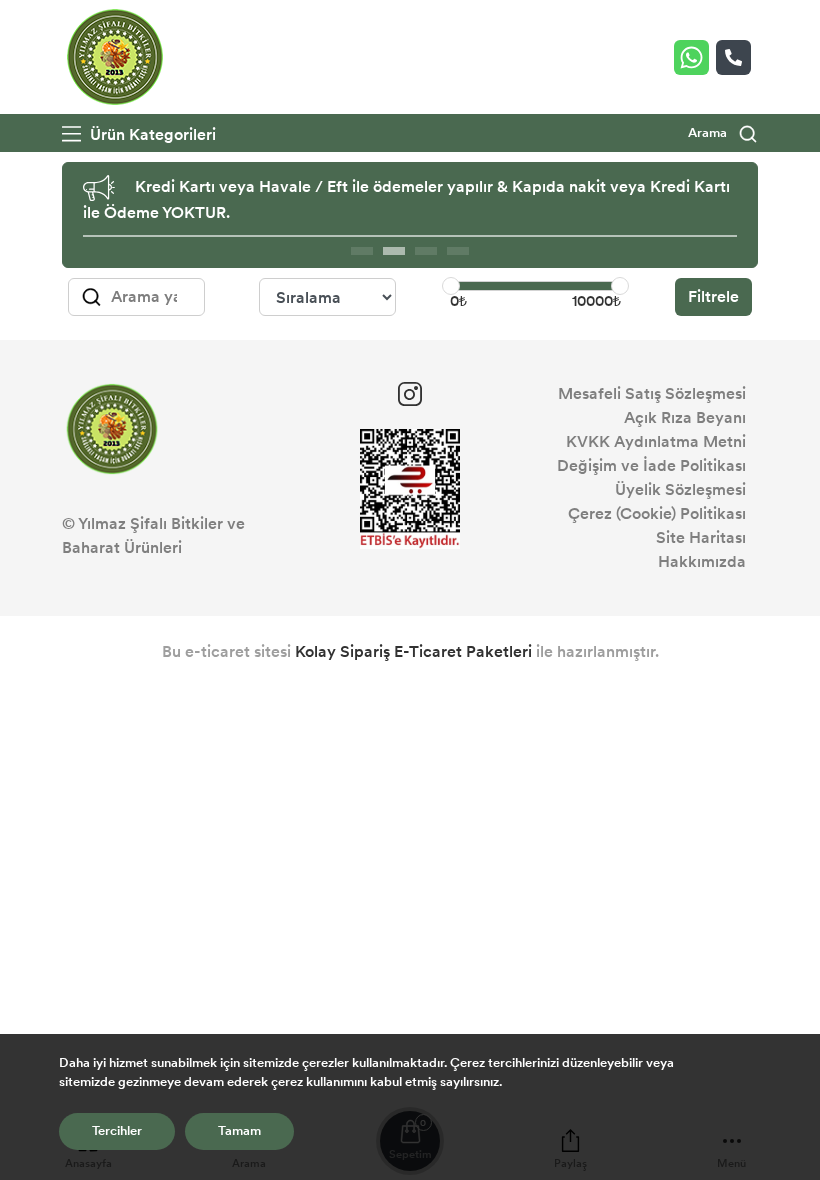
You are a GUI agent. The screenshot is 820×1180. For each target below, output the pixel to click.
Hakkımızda (702, 561)
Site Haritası (701, 537)
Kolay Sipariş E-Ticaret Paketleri (413, 651)
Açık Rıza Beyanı (685, 417)
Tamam (239, 1131)
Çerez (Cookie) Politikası (657, 513)
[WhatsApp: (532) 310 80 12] (695, 57)
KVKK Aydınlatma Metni (656, 441)
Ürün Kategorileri (151, 134)
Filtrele (713, 296)
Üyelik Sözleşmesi (680, 489)
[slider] (451, 286)
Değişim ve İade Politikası (651, 465)
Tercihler (117, 1131)
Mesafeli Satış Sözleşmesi (652, 393)
